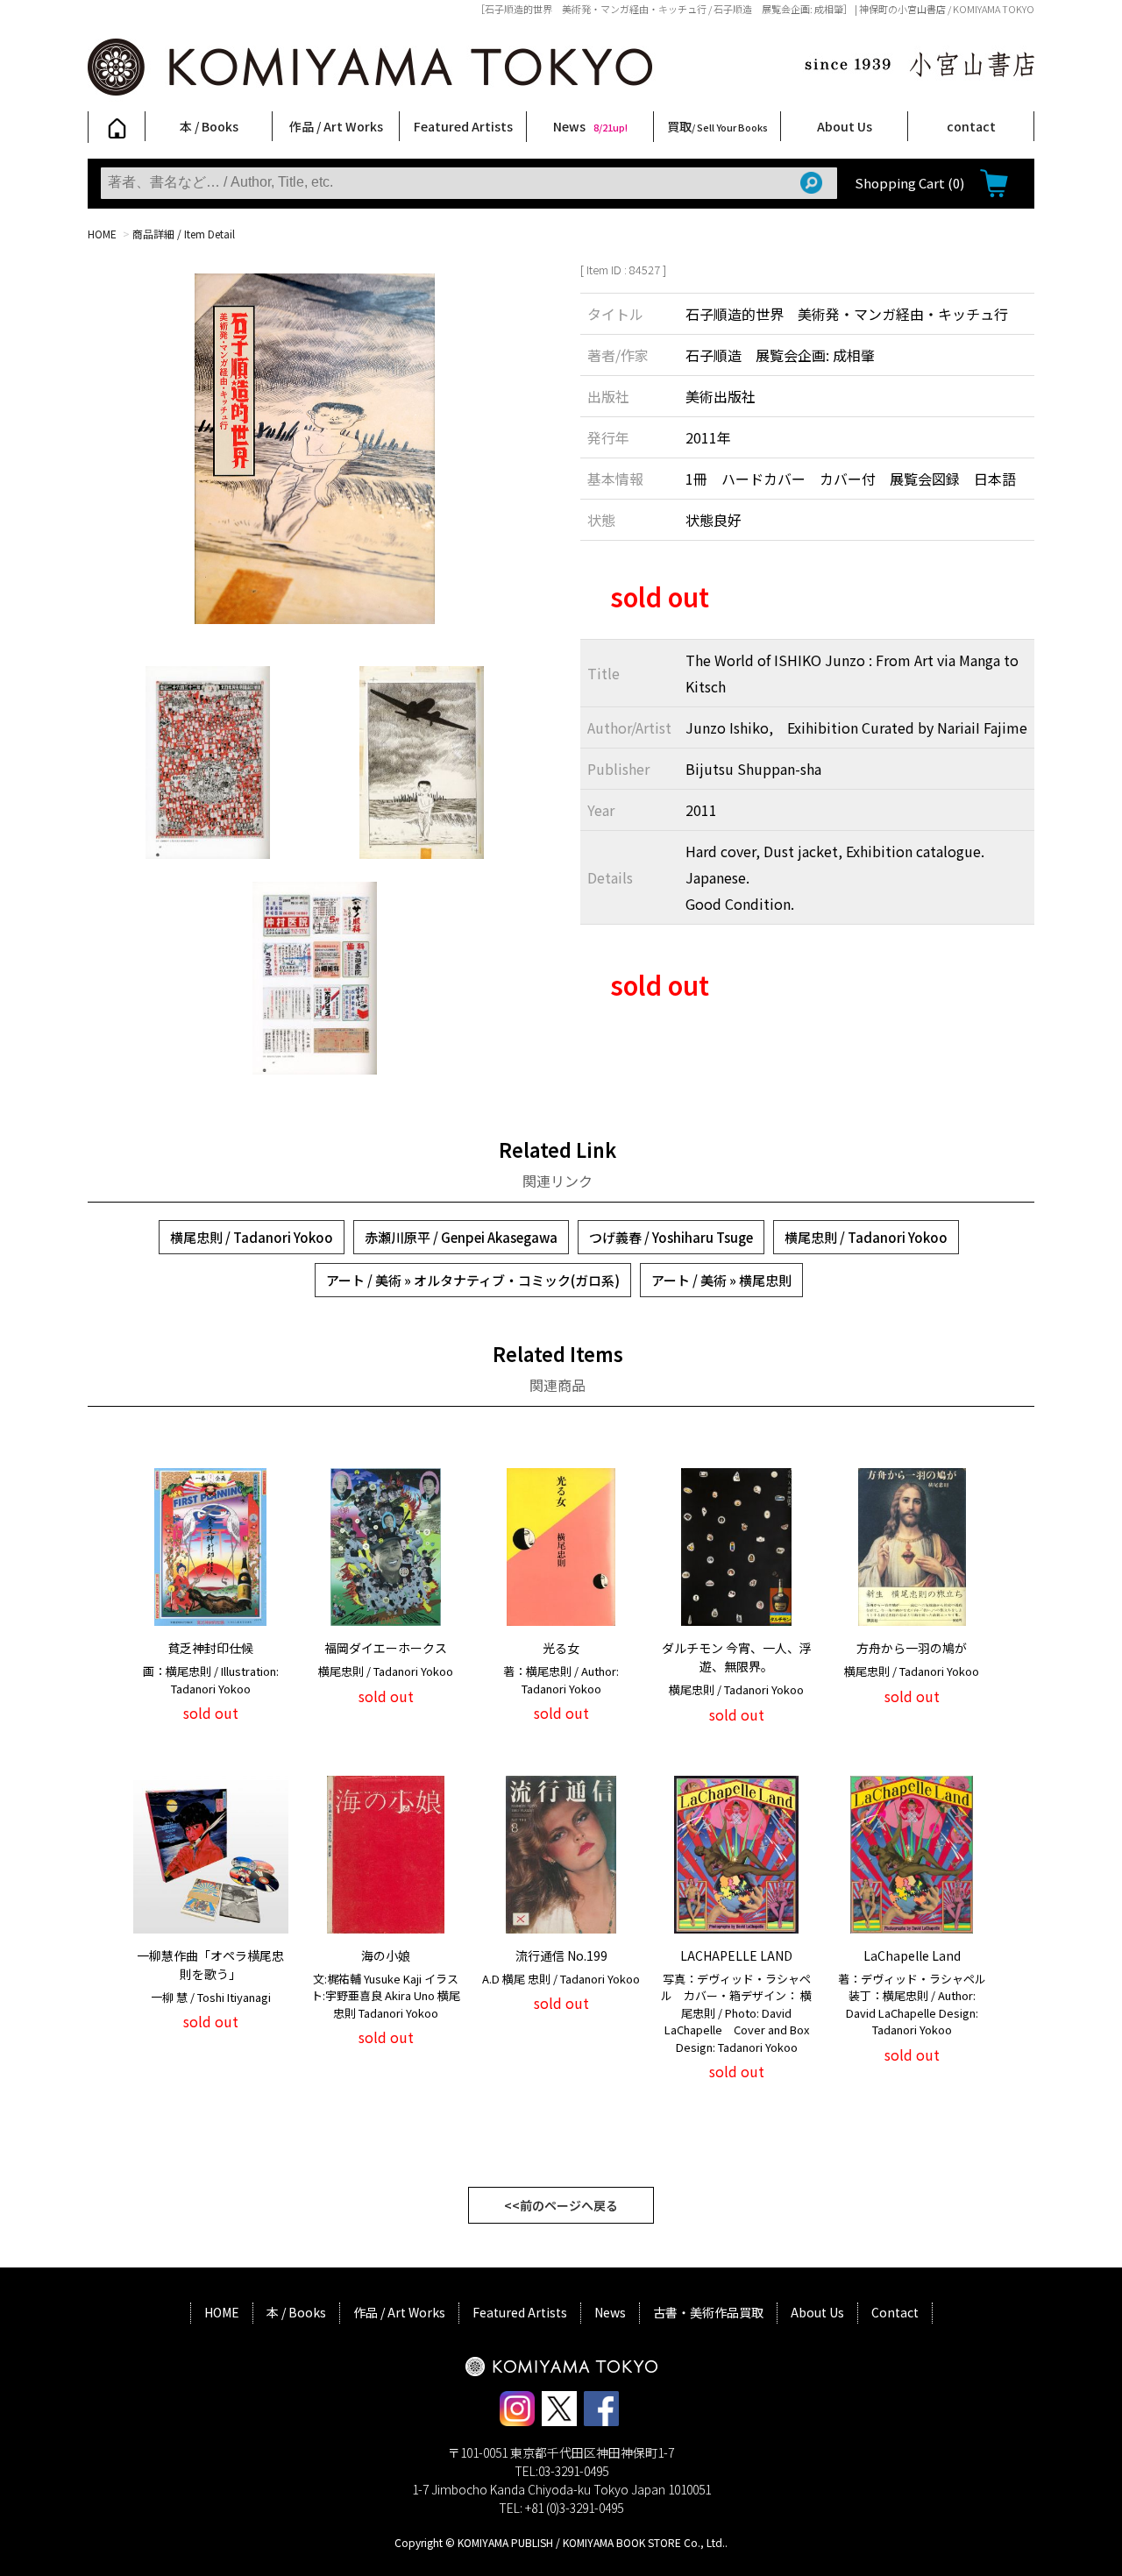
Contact (895, 2312)
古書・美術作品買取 (708, 2312)
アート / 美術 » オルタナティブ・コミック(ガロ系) (473, 1280)
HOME (102, 234)
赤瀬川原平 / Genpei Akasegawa (461, 1237)
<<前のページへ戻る (561, 2205)
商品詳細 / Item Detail (184, 234)
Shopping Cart (909, 183)
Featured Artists (463, 126)
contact (971, 126)
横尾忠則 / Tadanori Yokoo (252, 1237)
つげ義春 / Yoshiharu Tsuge (671, 1237)
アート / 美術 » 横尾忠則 (721, 1280)
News (590, 126)
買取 (717, 126)
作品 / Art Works (336, 126)
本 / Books (209, 126)
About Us (845, 126)
